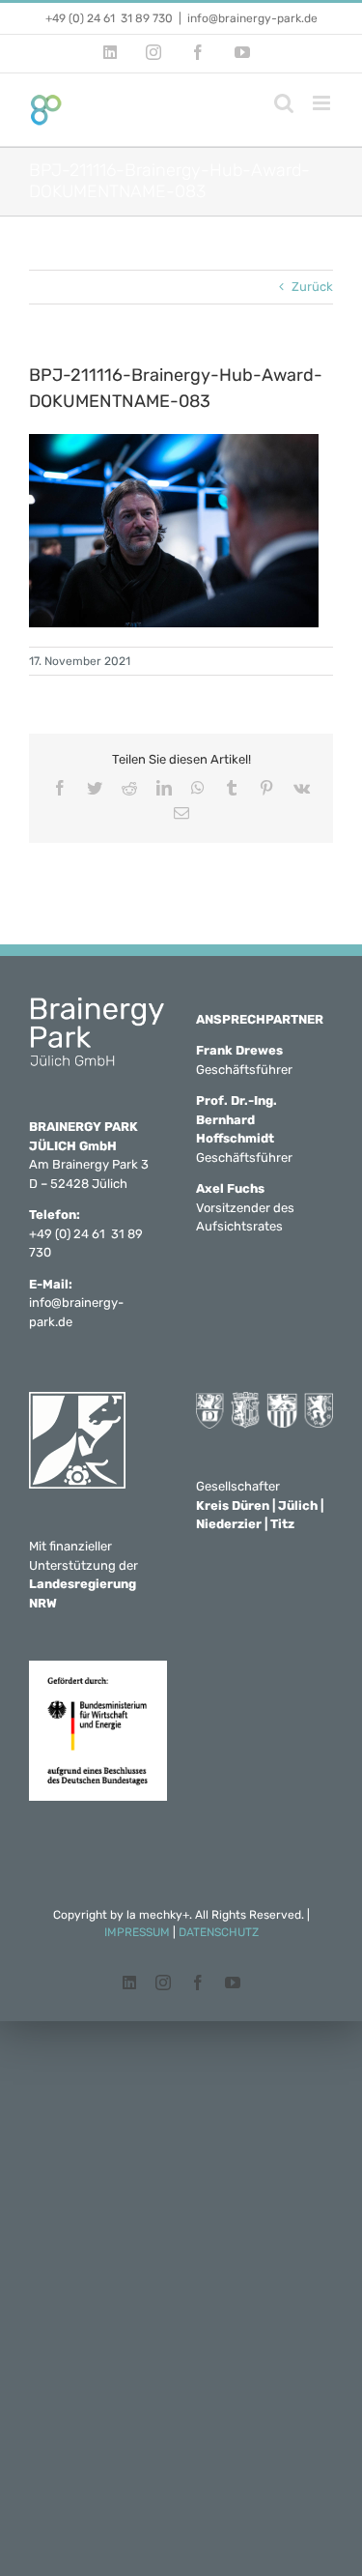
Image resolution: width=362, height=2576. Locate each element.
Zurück (312, 287)
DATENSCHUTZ (219, 1932)
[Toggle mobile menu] (323, 103)
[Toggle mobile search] (284, 103)
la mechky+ (158, 1915)
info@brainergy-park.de (252, 18)
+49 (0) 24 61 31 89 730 (109, 18)
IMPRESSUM (137, 1932)
